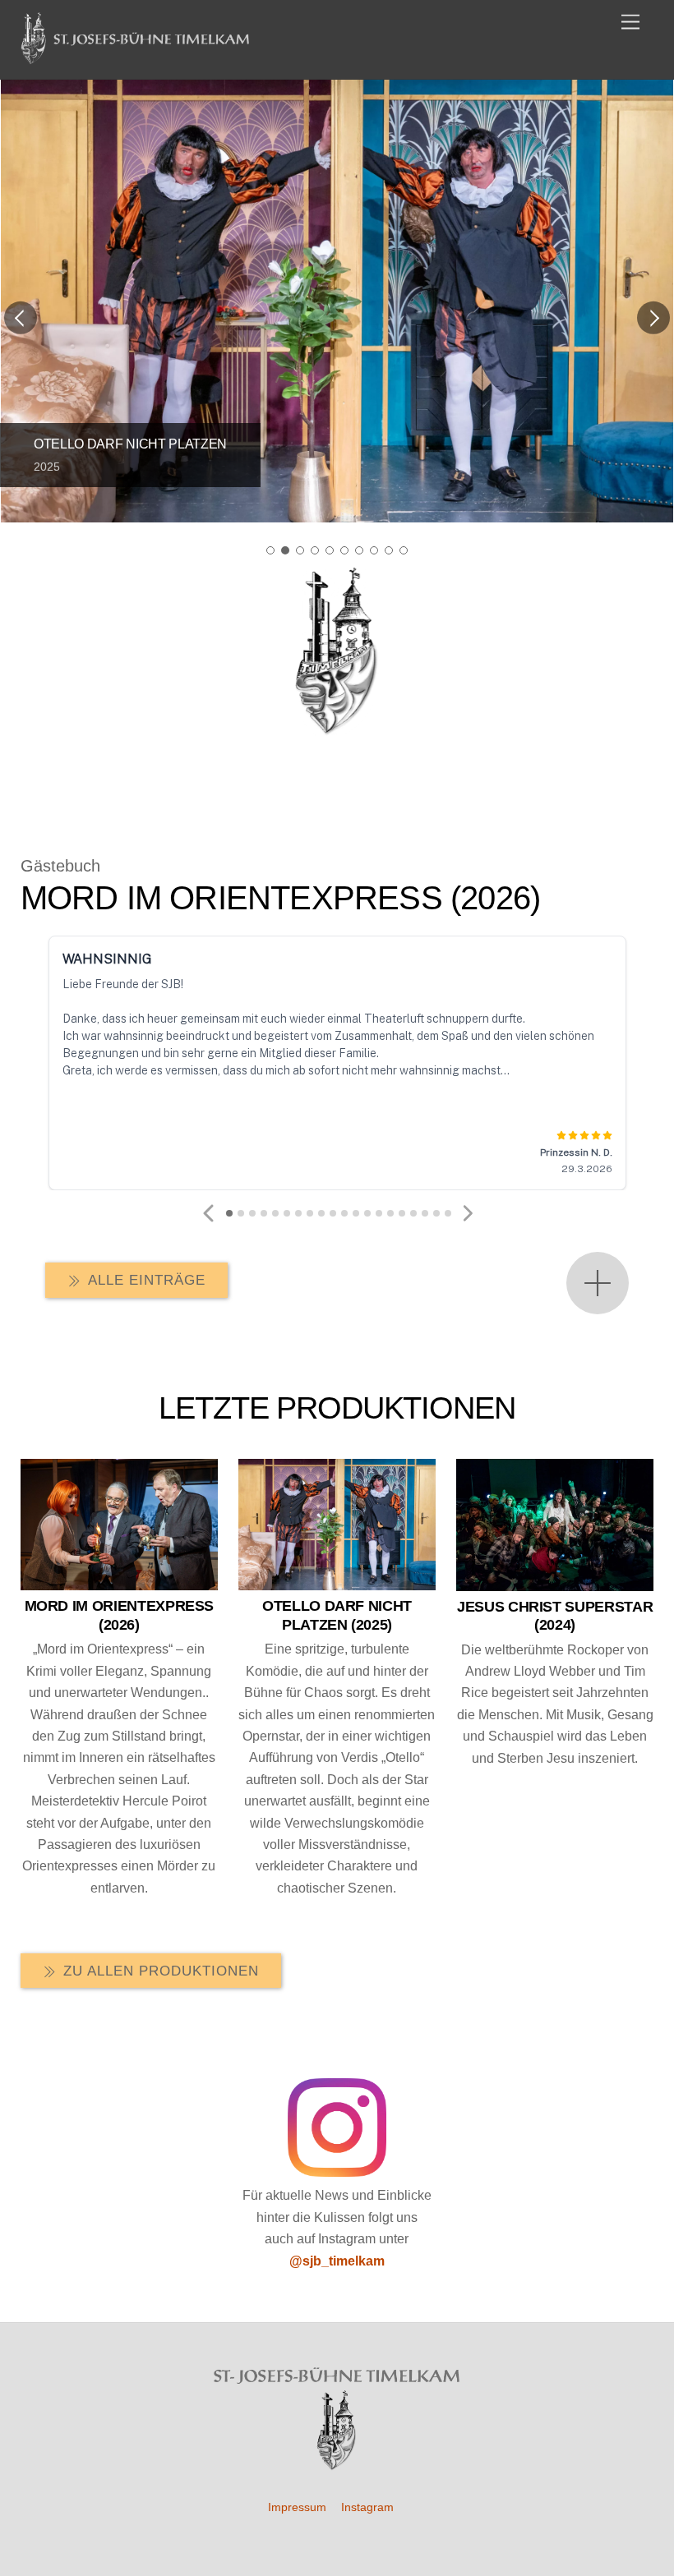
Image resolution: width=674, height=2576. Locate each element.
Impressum (297, 2507)
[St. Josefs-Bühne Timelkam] (136, 58)
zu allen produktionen (161, 1971)
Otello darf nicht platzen (130, 444)
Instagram (367, 2507)
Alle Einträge (147, 1280)
